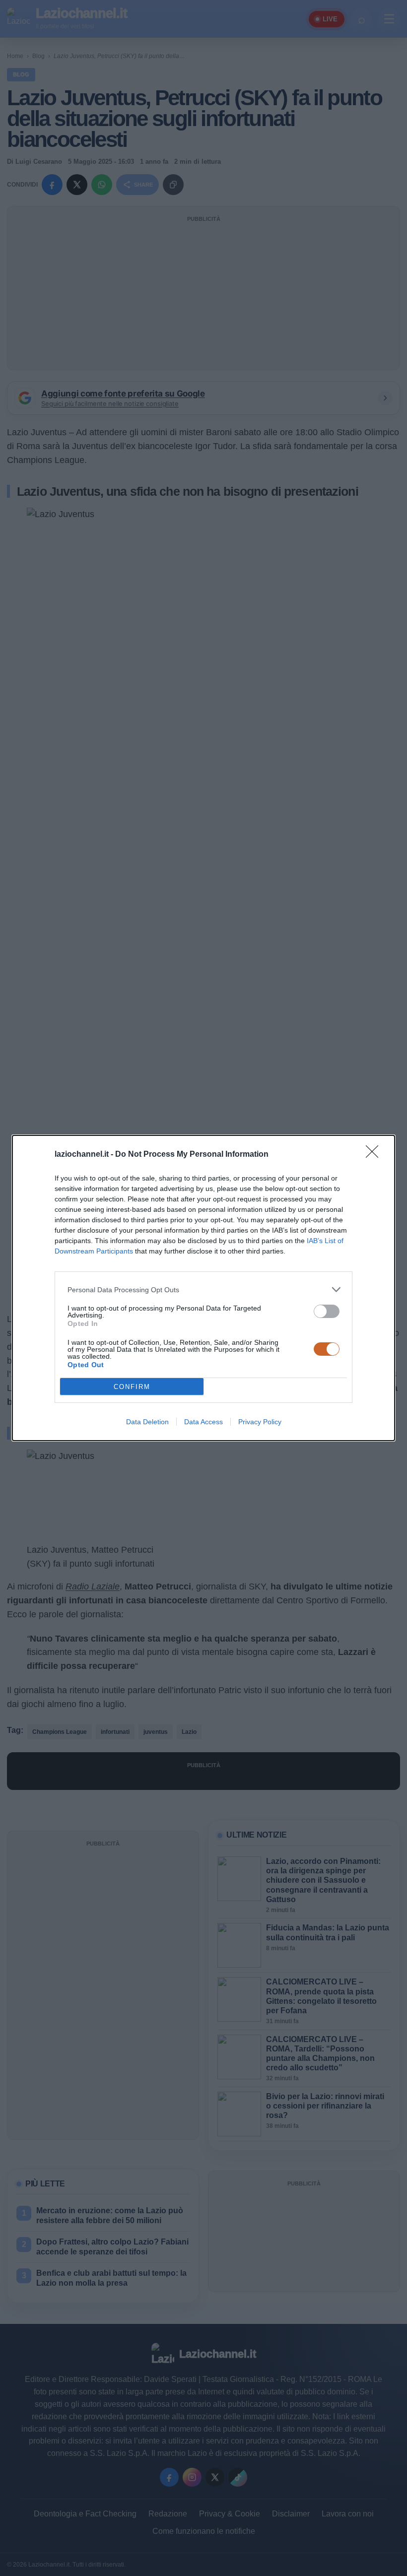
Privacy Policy (260, 1422)
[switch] (327, 1311)
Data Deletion (147, 1422)
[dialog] (203, 1288)
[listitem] (203, 1289)
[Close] (375, 1155)
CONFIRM (132, 1387)
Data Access (203, 1422)
